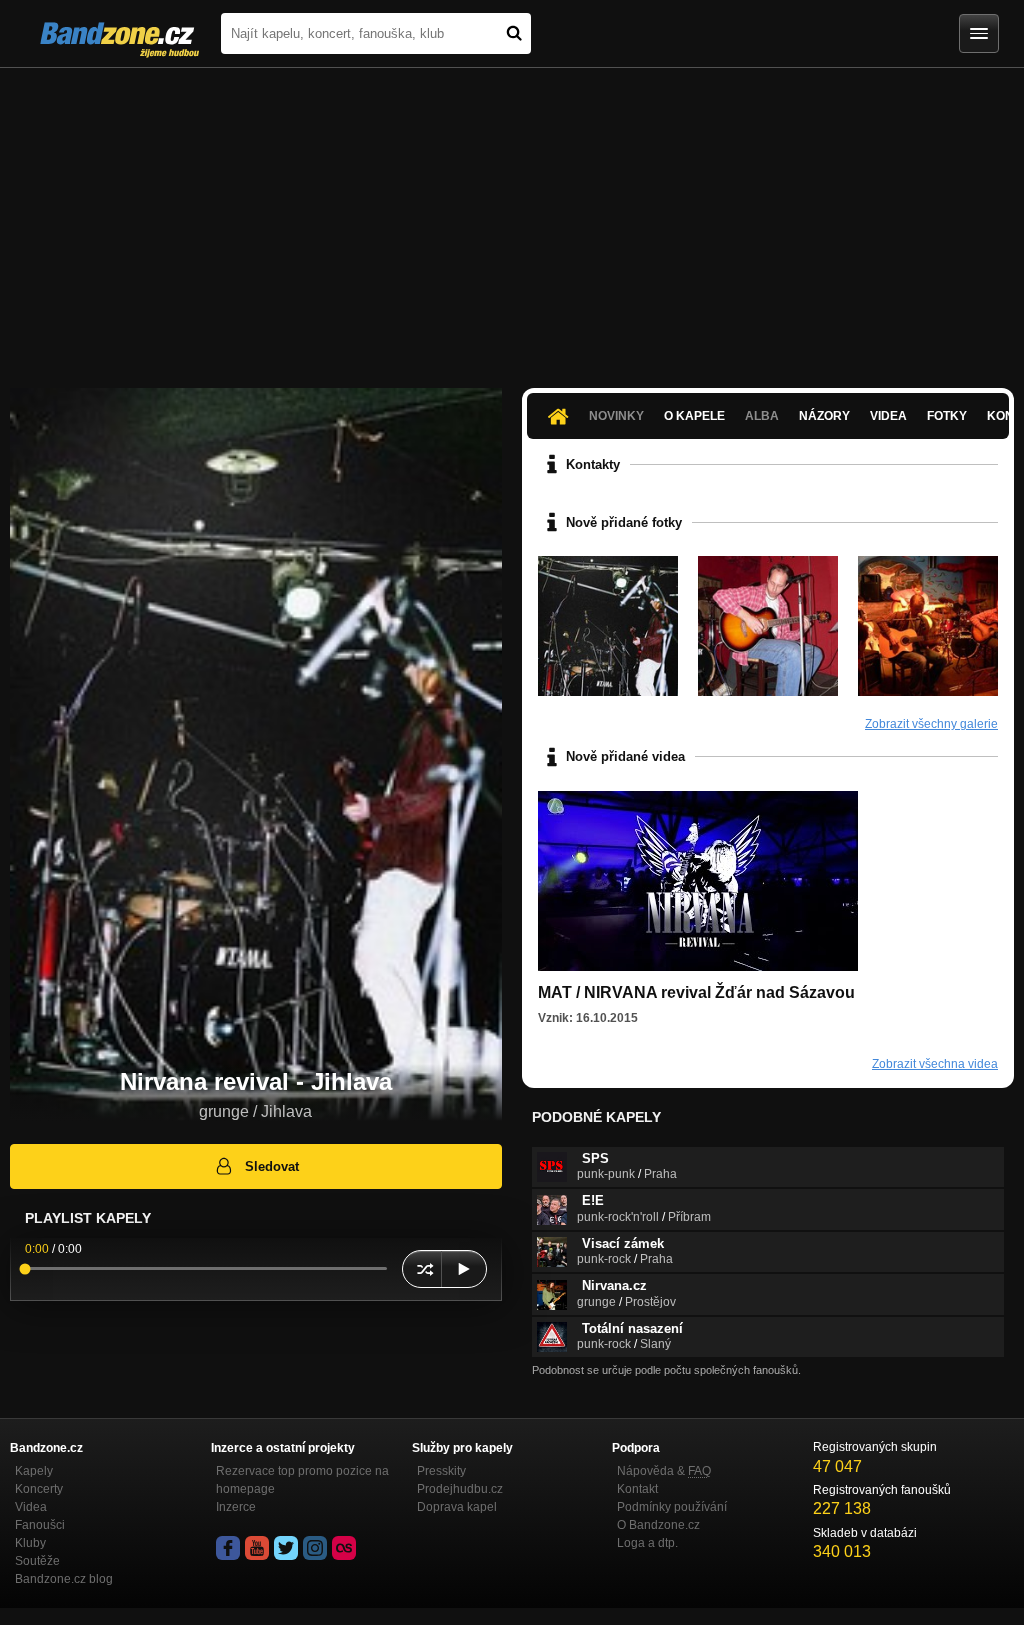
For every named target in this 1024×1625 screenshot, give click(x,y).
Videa (888, 416)
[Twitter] (286, 1548)
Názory (824, 416)
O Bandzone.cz (658, 1525)
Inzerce (236, 1507)
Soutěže (37, 1561)
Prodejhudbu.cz (460, 1489)
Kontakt (637, 1489)
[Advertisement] (512, 218)
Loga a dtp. (647, 1543)
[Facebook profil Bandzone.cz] (228, 1548)
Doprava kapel (457, 1507)
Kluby (30, 1543)
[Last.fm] (344, 1548)
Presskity (441, 1471)
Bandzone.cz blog (64, 1579)
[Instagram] (315, 1548)
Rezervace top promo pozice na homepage (302, 1480)
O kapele (694, 416)
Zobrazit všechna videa (935, 1064)
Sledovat (272, 1166)
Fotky (947, 416)
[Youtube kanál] (257, 1548)
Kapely (34, 1471)
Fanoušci (40, 1525)
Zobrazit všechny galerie (931, 724)
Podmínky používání (672, 1507)
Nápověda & (664, 1471)
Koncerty (39, 1489)
